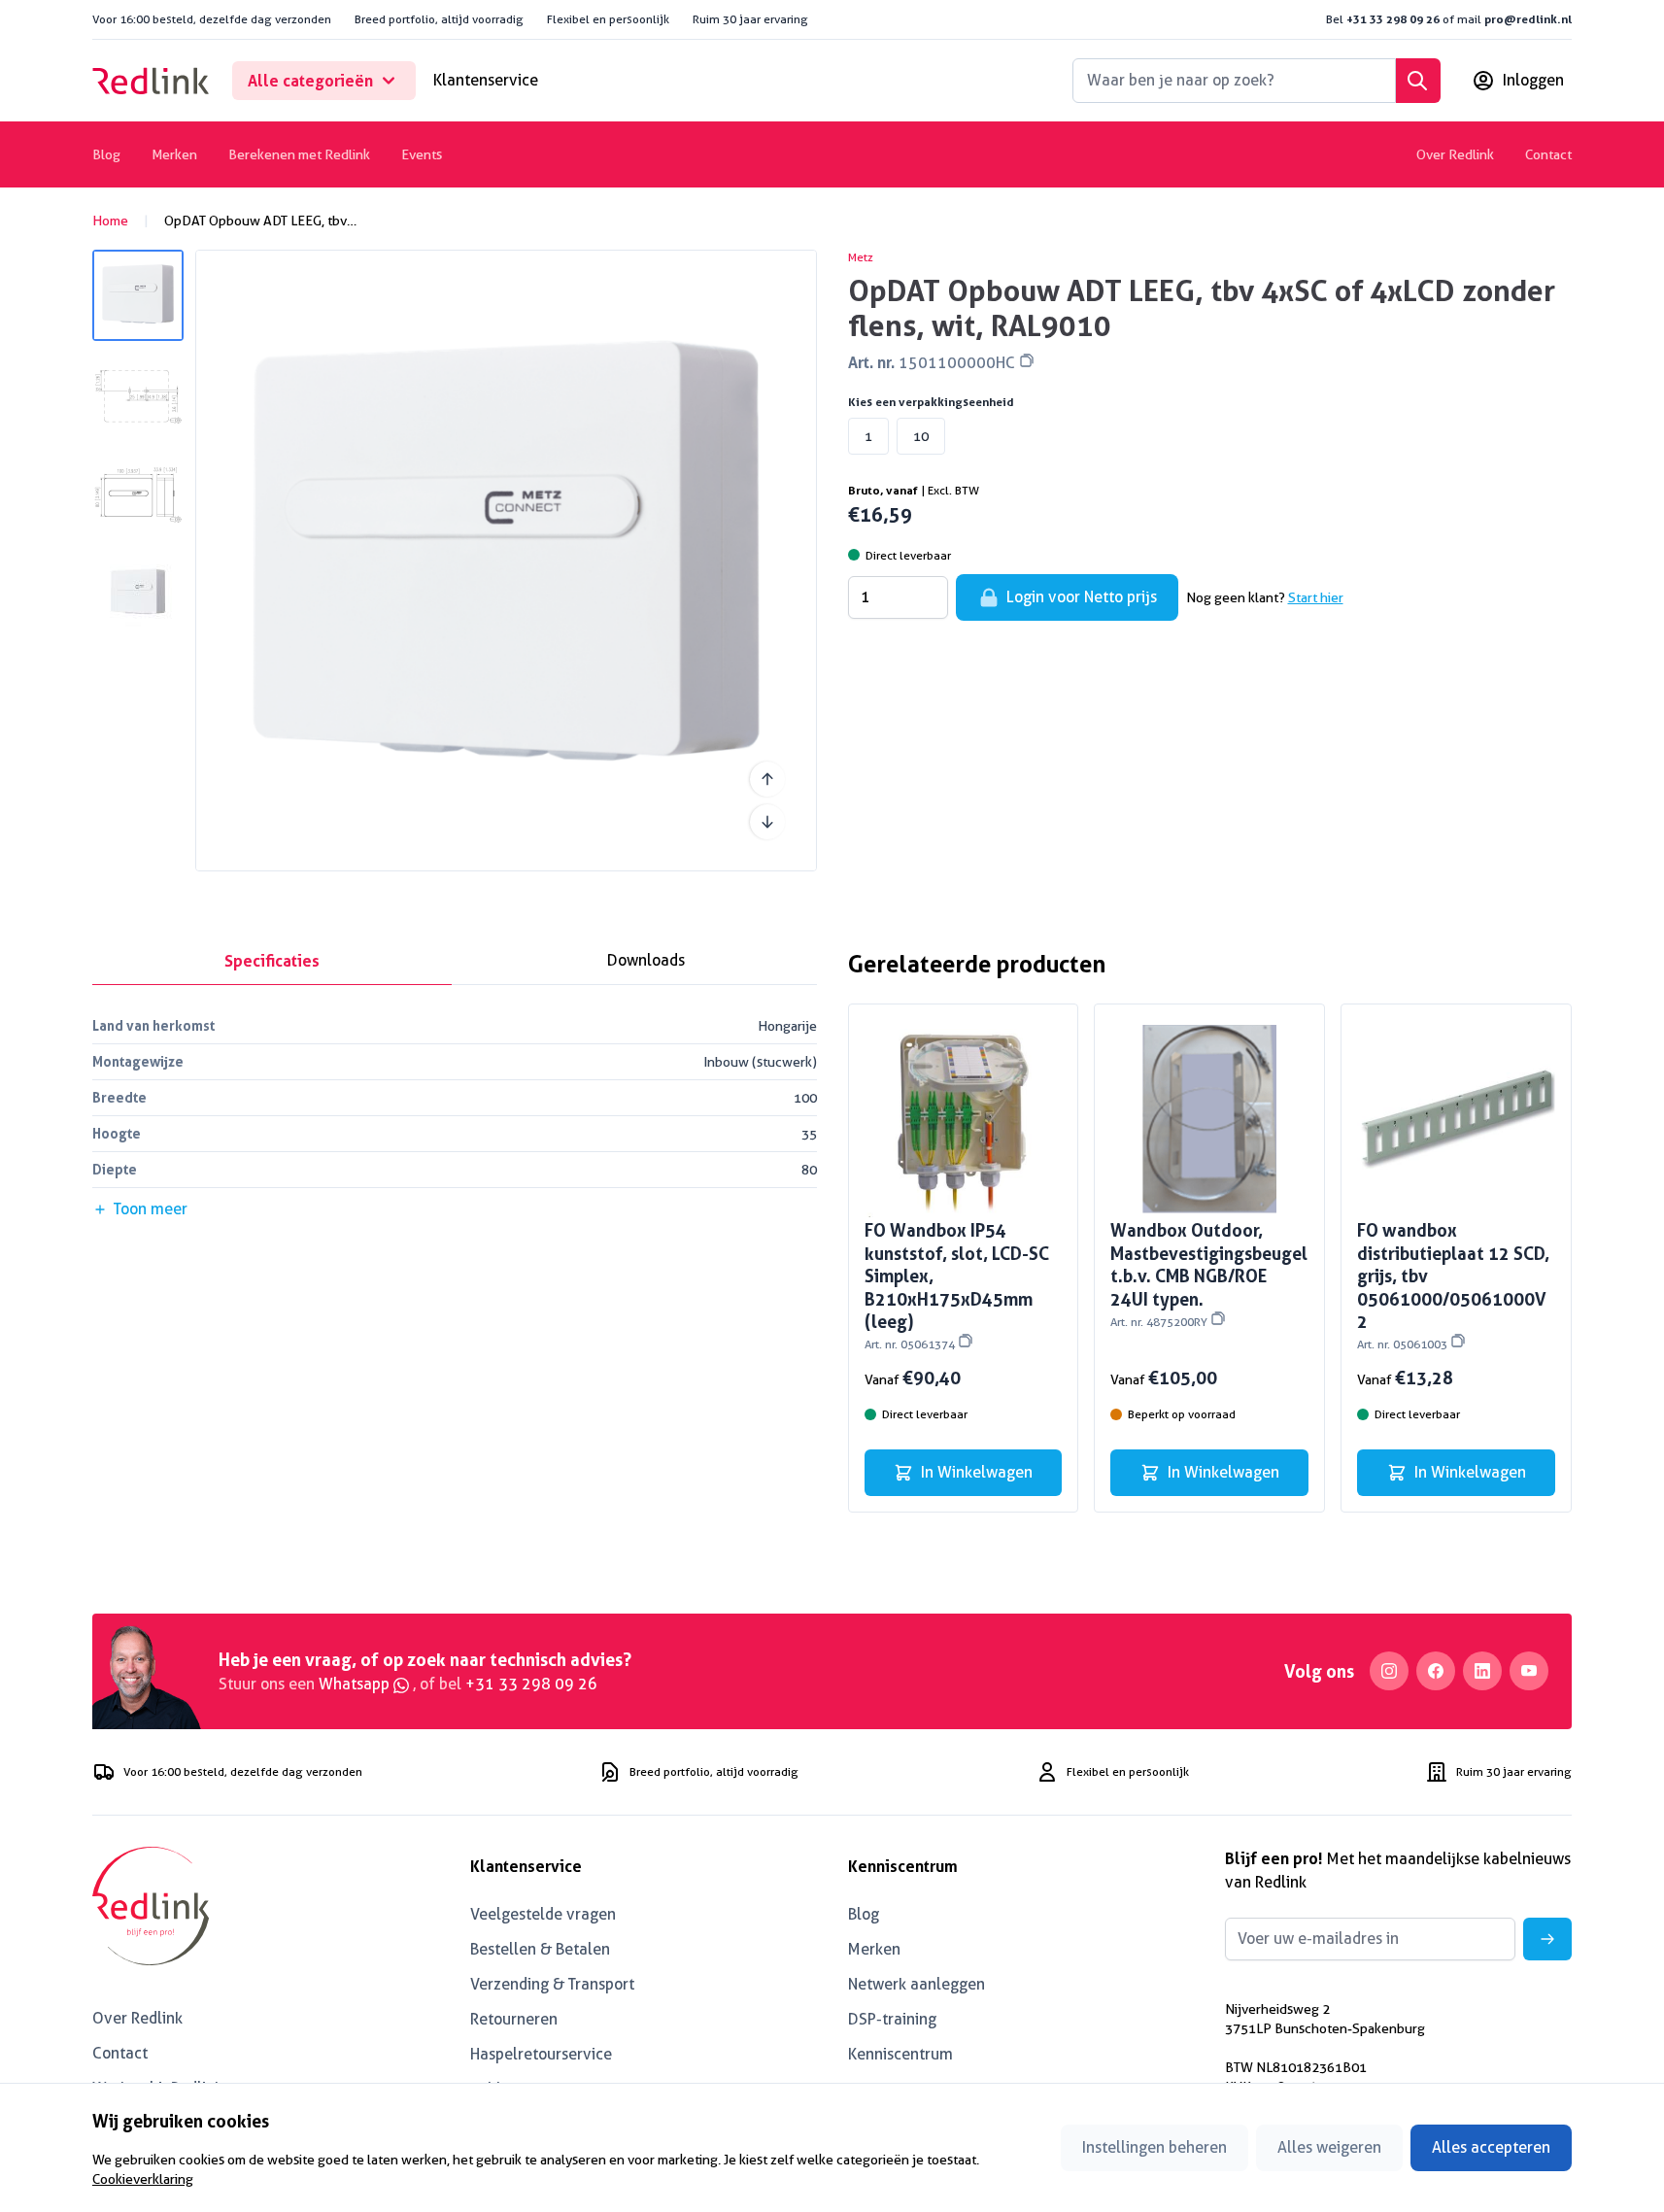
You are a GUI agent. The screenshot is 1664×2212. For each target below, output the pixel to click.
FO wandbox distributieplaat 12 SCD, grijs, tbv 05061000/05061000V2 (1453, 1285)
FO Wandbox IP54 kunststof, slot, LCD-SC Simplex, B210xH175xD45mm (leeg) (957, 1285)
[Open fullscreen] (506, 561)
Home (110, 221)
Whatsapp (356, 1684)
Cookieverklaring (143, 2179)
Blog (106, 154)
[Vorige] (767, 779)
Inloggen (1533, 80)
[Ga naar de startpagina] (151, 81)
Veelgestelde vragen (543, 1914)
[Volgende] (767, 822)
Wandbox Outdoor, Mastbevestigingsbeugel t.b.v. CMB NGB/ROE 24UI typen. (1209, 1274)
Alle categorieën (310, 81)
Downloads (646, 960)
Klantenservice (486, 80)
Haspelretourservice (541, 2054)
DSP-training (892, 2019)
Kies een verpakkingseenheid (931, 402)
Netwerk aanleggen (917, 1984)
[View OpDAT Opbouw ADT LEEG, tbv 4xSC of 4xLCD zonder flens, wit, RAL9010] (138, 295)
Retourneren (514, 2019)
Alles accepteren (1491, 2147)
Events (422, 154)
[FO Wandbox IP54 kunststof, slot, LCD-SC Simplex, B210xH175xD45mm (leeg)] (964, 1119)
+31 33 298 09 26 (1393, 19)
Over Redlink (1455, 154)
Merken (174, 154)
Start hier (1316, 597)
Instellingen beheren (1155, 2147)
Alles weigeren (1329, 2147)
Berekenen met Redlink (299, 154)
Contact (1548, 154)
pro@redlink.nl (1528, 19)
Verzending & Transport (552, 1984)
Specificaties (272, 961)
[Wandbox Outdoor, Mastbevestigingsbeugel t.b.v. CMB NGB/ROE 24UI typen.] (1209, 1119)
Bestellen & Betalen (540, 1949)
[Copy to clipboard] (1027, 360)
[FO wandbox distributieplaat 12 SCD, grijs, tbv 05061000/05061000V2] (1456, 1119)
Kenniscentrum (900, 2054)
